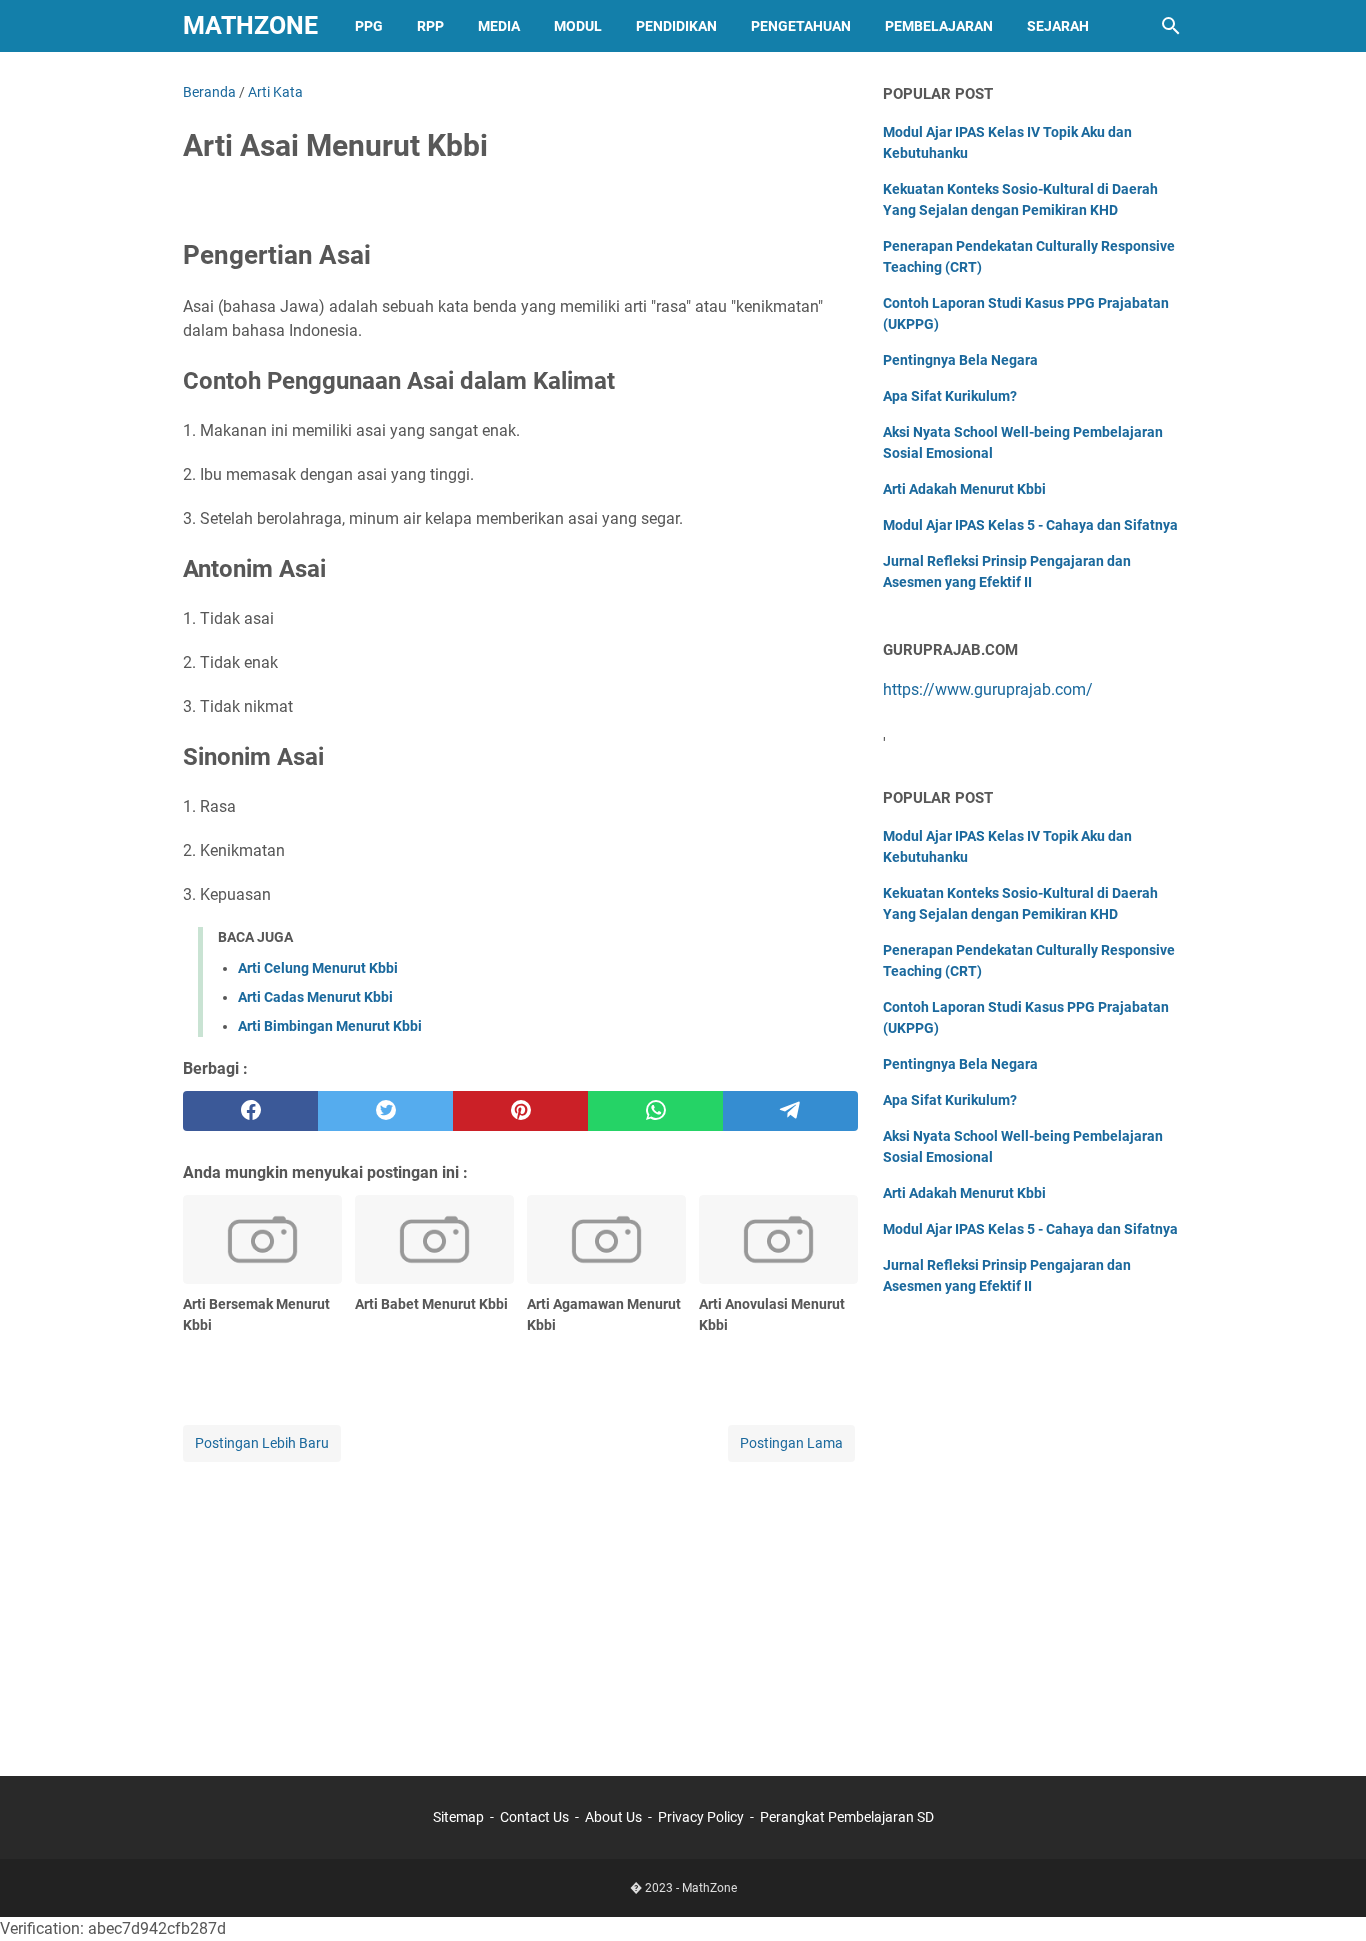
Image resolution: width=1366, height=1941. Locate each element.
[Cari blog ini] (1171, 26)
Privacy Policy (701, 1817)
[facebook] (250, 1111)
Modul (578, 26)
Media (499, 26)
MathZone (250, 25)
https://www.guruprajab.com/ (988, 689)
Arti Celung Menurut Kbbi (318, 968)
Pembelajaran (939, 26)
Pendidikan (676, 26)
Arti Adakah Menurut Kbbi (964, 489)
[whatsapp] (655, 1111)
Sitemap (458, 1817)
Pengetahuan (801, 26)
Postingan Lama (791, 1443)
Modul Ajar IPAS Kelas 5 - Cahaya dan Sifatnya (1030, 525)
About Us (613, 1817)
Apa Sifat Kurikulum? (950, 396)
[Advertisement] (520, 1606)
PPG (369, 26)
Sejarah (1058, 26)
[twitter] (385, 1111)
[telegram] (790, 1111)
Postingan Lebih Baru (262, 1443)
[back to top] (1326, 1896)
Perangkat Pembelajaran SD (847, 1817)
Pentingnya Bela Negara (960, 360)
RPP (430, 26)
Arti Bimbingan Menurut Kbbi (330, 1026)
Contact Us (534, 1817)
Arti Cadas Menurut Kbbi (315, 997)
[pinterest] (520, 1111)
